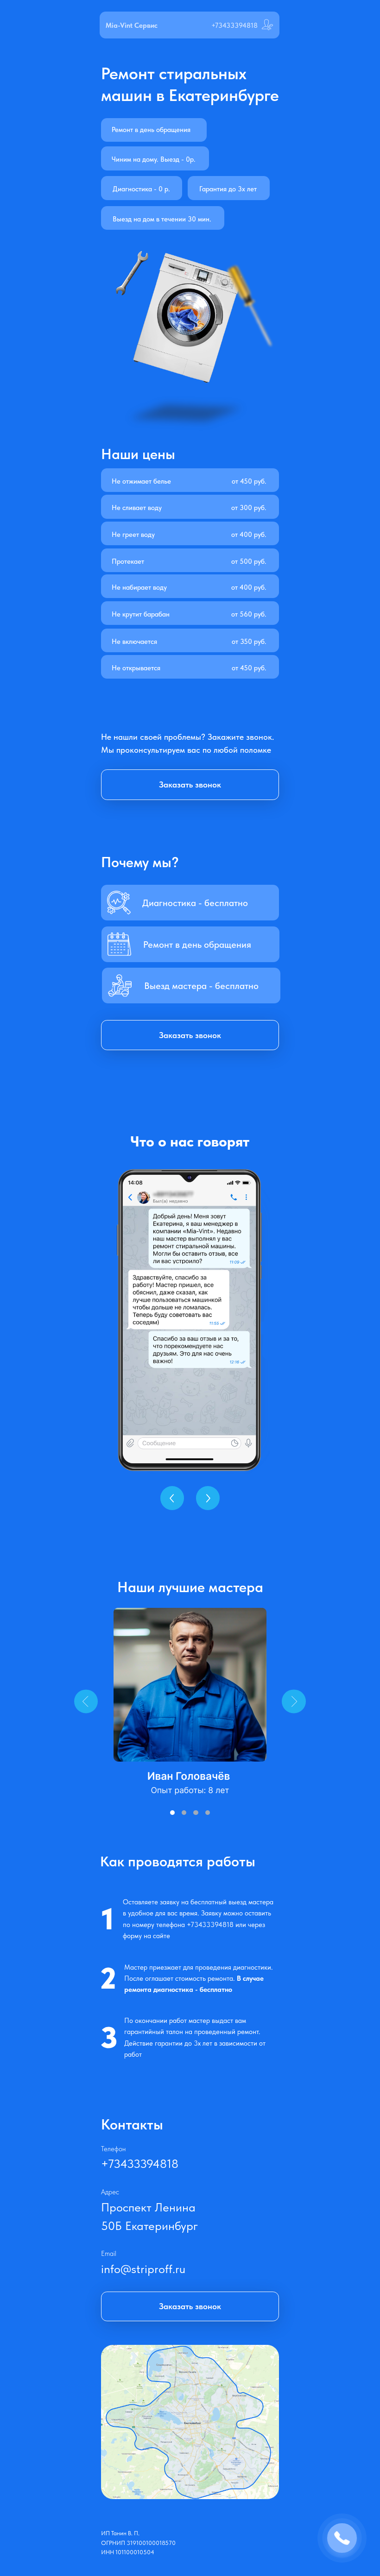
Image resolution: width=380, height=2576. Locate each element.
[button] (190, 1035)
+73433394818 (234, 25)
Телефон (113, 2149)
